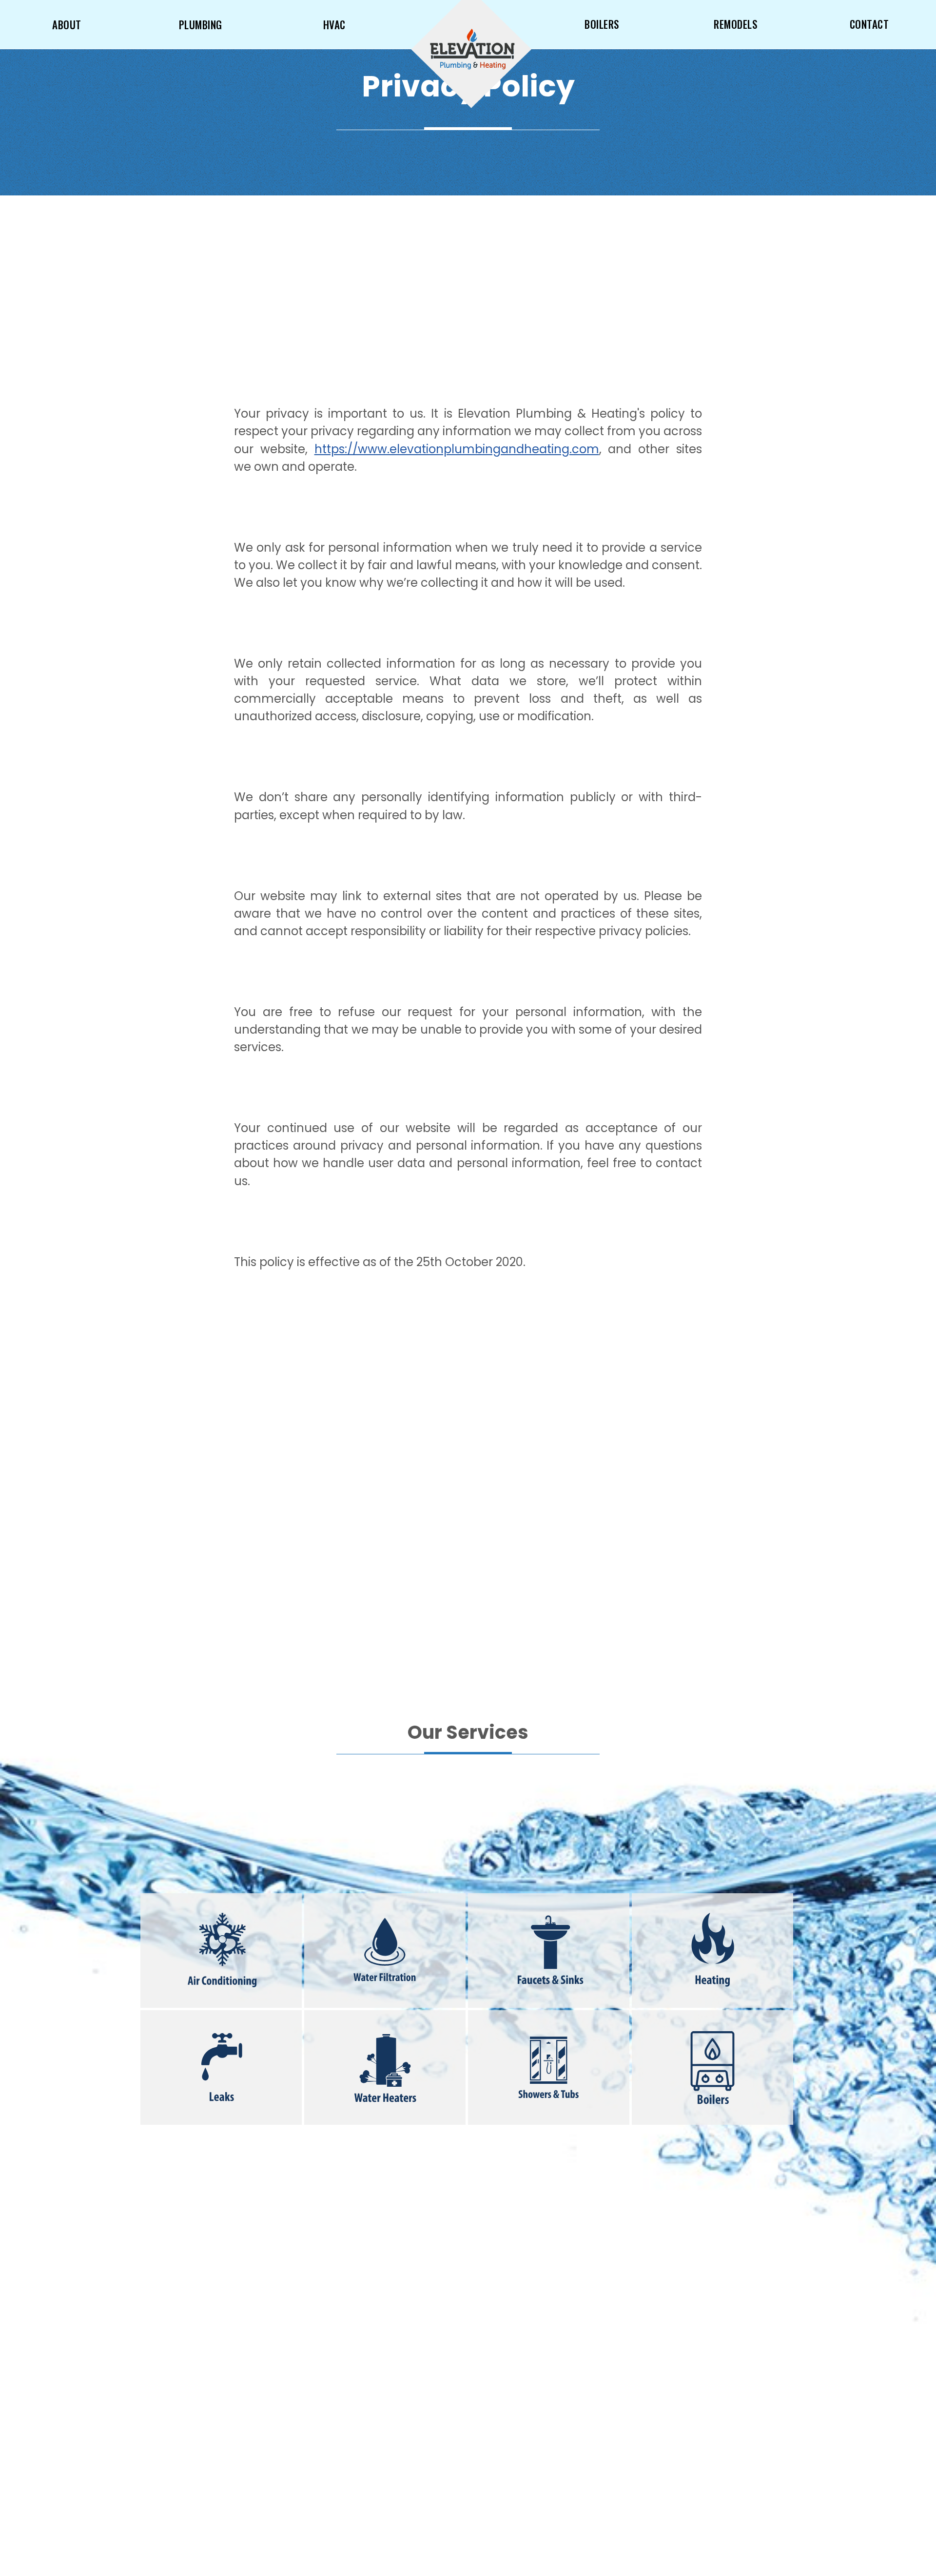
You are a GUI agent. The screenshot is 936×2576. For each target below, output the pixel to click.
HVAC (334, 25)
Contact (869, 24)
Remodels (735, 24)
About (67, 25)
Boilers (602, 24)
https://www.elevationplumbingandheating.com (457, 449)
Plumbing (201, 25)
